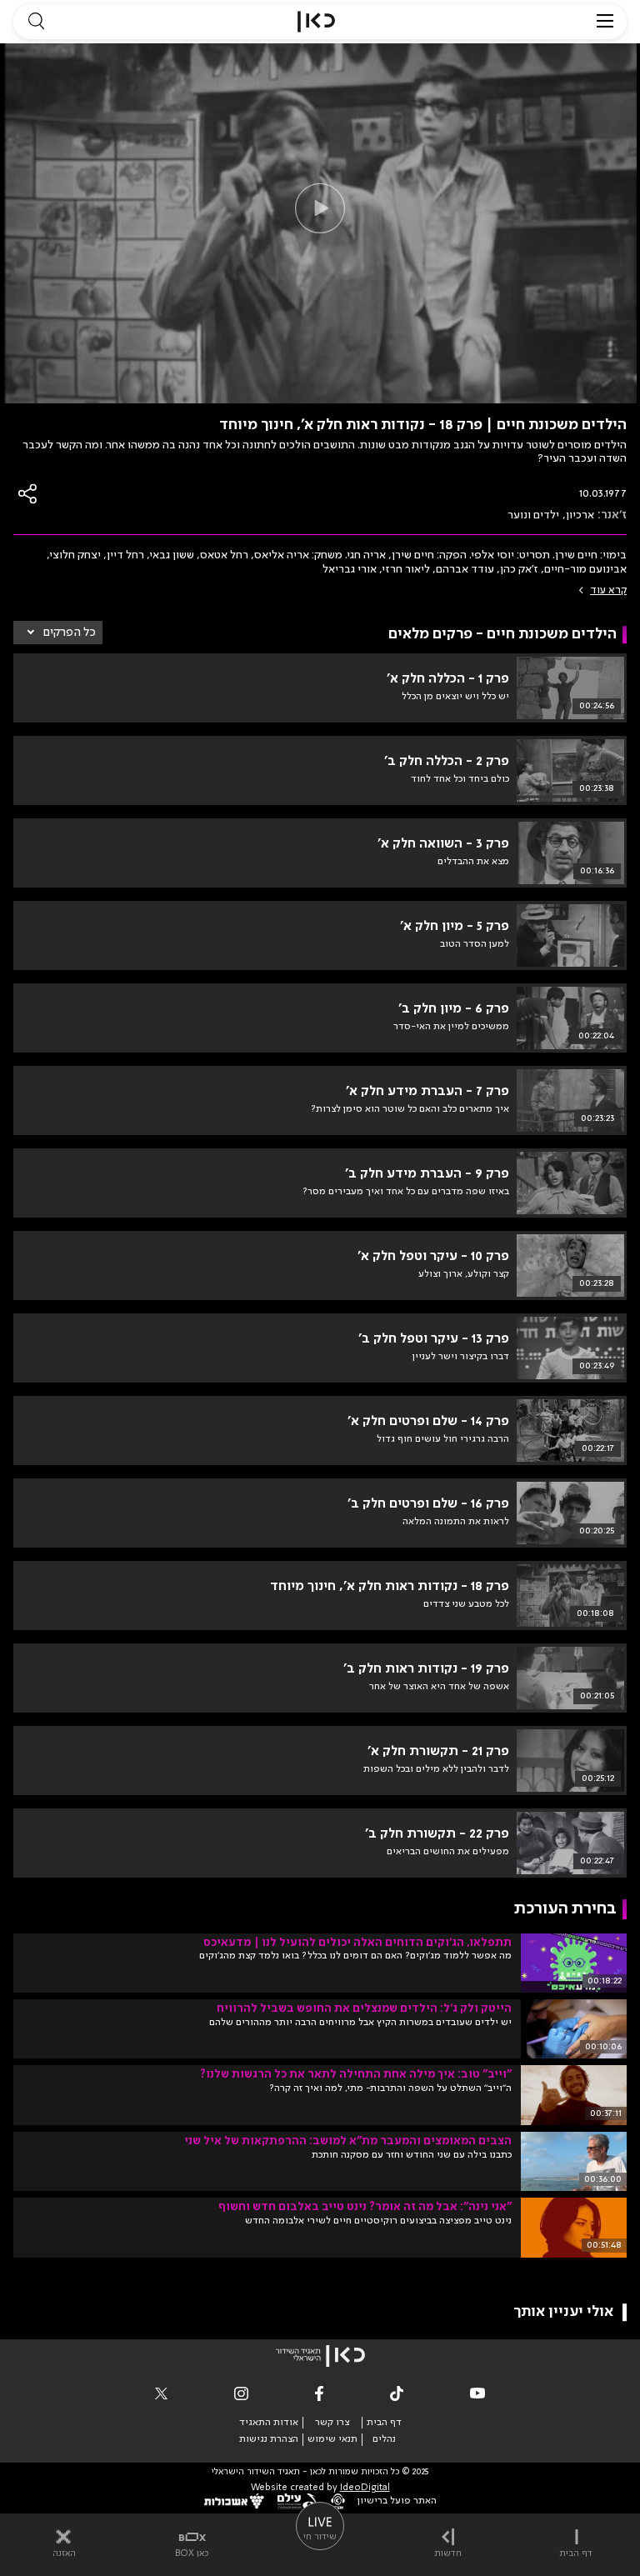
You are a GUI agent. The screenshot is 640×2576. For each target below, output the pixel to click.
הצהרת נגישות (269, 2439)
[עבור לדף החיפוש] (36, 22)
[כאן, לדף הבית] (316, 22)
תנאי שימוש (332, 2439)
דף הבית (384, 2423)
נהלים (384, 2439)
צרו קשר (332, 2423)
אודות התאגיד (269, 2423)
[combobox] (58, 633)
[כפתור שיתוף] (28, 494)
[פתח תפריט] (605, 22)
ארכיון (580, 515)
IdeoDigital (365, 2488)
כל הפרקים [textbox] (70, 633)
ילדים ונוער (533, 515)
